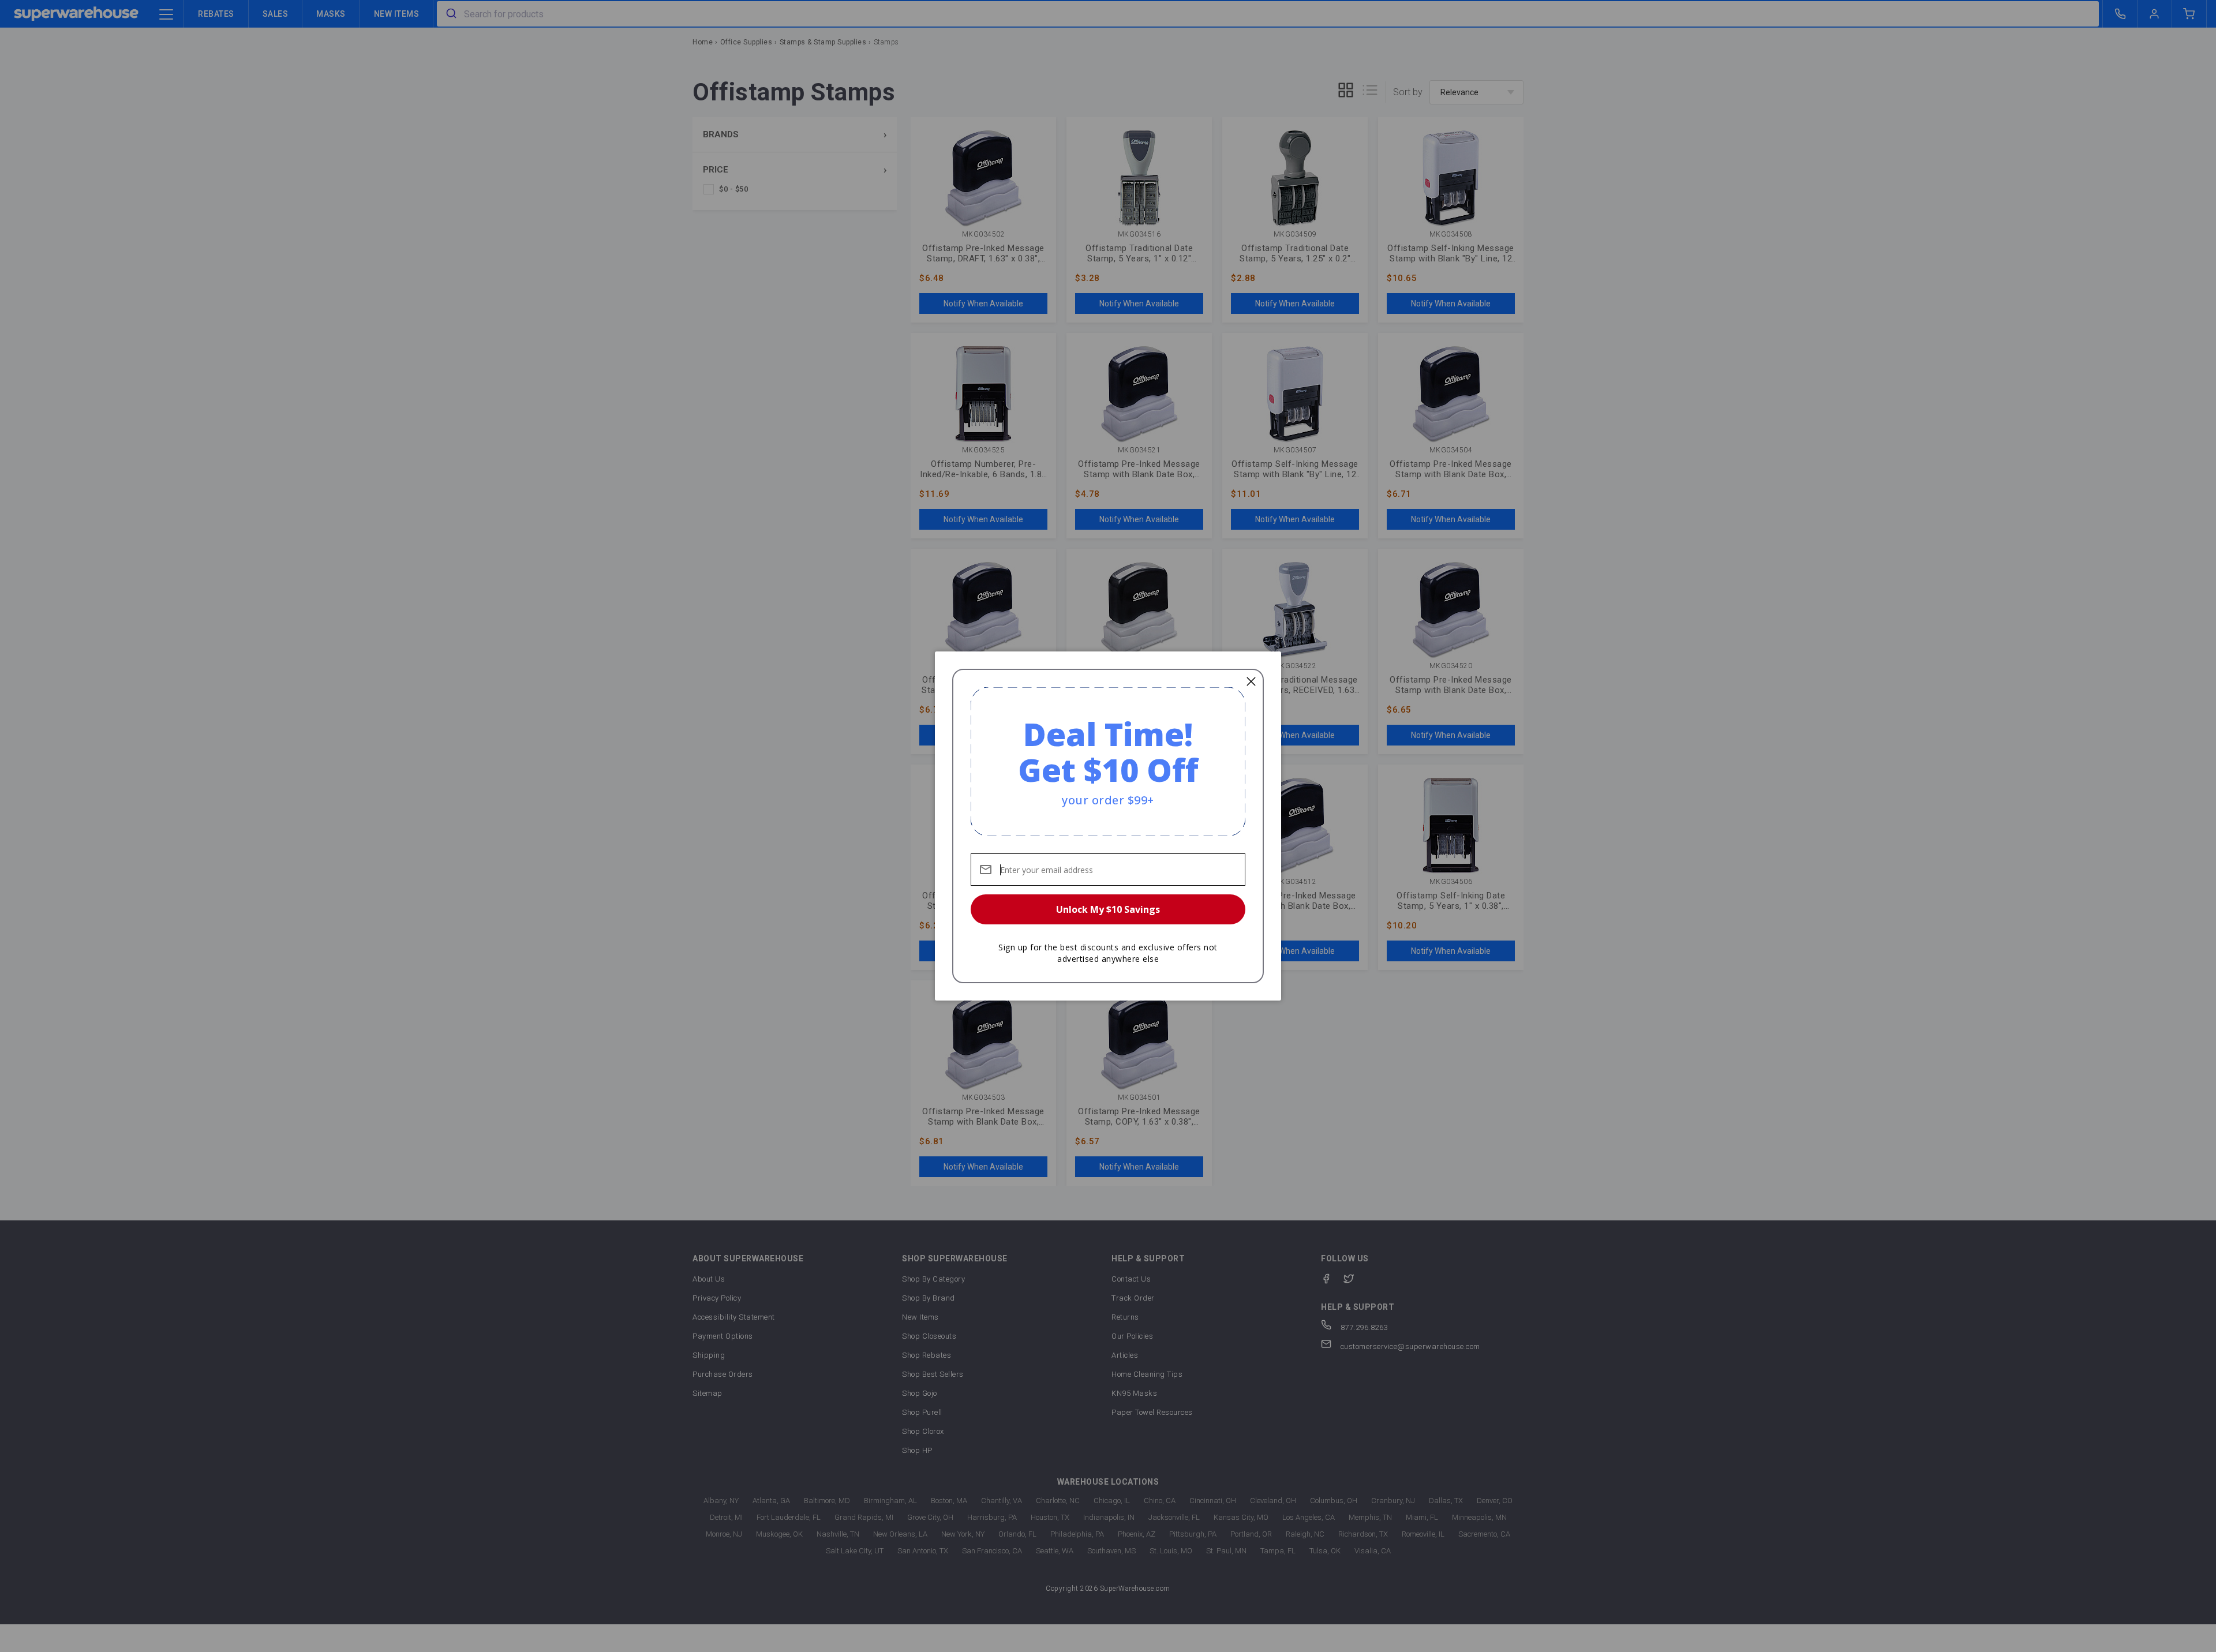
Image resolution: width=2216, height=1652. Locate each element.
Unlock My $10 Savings (1108, 909)
